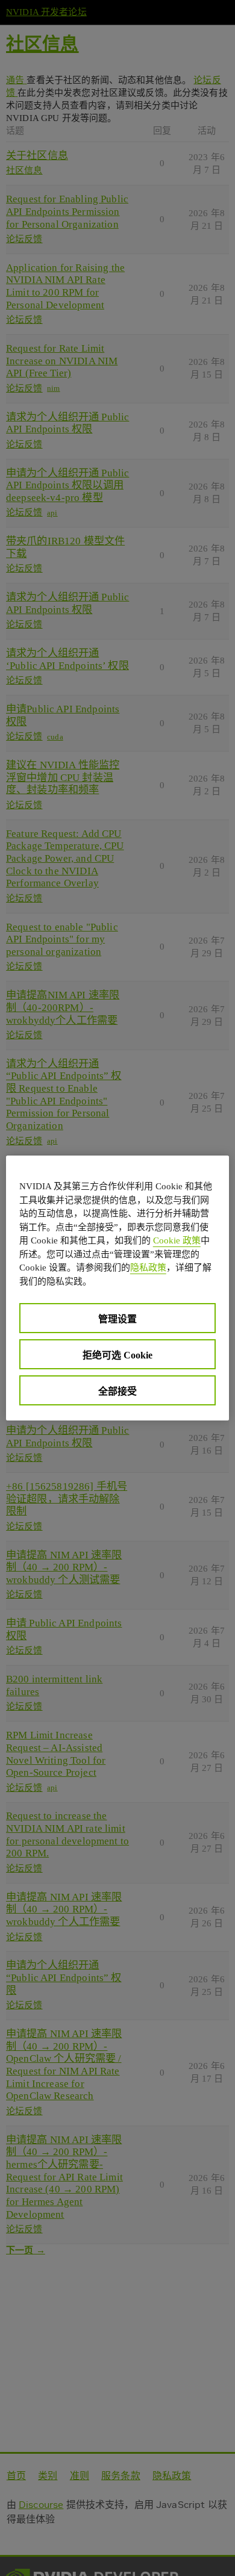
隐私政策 (148, 1268)
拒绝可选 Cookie (117, 1355)
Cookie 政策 (177, 1240)
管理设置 (117, 1319)
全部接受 (117, 1391)
